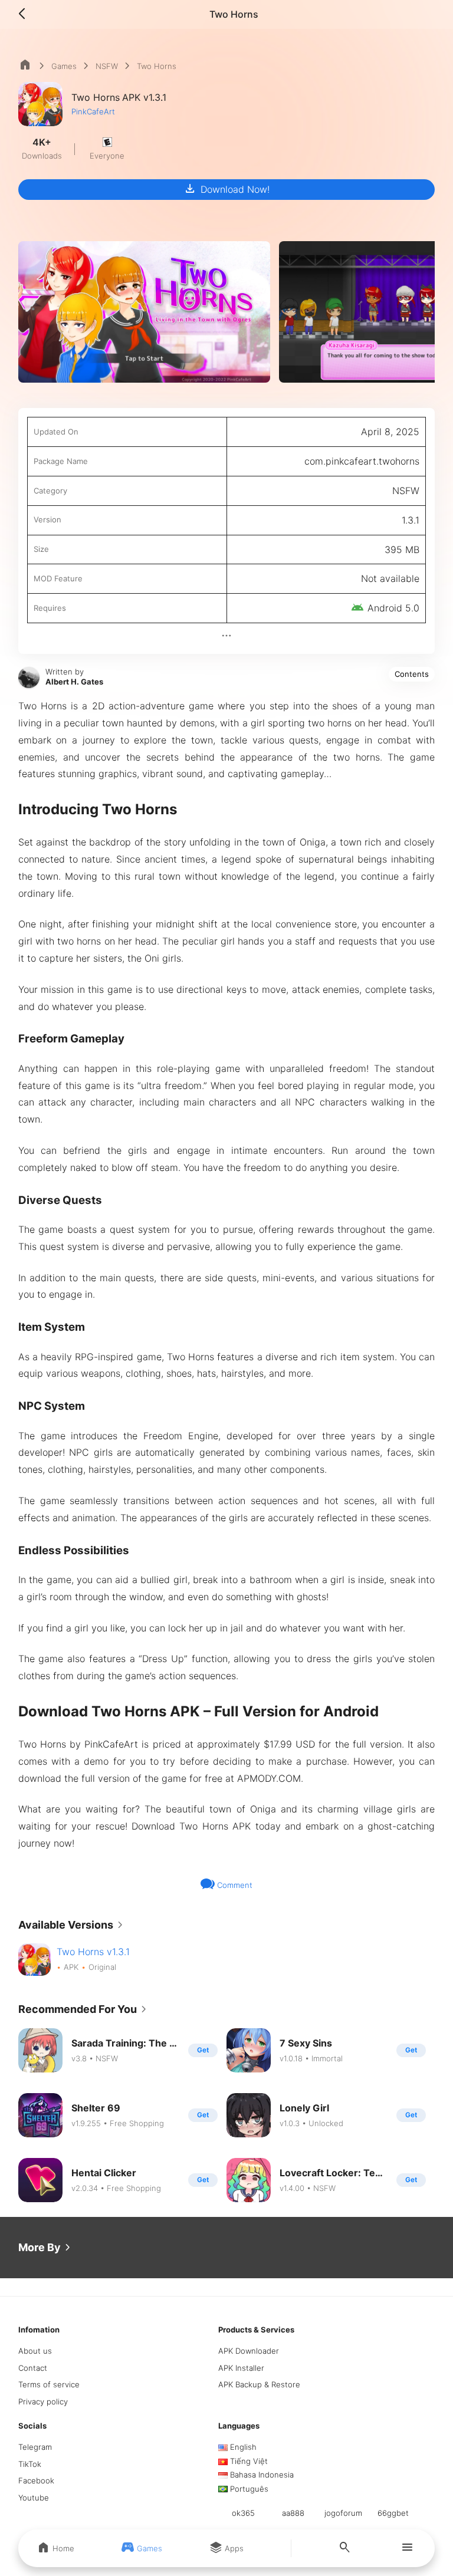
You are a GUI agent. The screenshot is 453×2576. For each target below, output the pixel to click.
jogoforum (343, 2513)
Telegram (35, 2447)
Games (64, 66)
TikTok (30, 2464)
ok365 (243, 2513)
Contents (412, 674)
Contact (33, 2368)
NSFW (107, 66)
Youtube (34, 2498)
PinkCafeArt (93, 111)
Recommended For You (85, 2009)
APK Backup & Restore (259, 2384)
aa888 (293, 2513)
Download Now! (226, 189)
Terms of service (49, 2384)
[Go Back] (25, 14)
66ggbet (393, 2513)
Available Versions (73, 1925)
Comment (234, 1885)
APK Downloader (249, 2351)
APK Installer (241, 2368)
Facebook (36, 2480)
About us (35, 2351)
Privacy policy (43, 2401)
